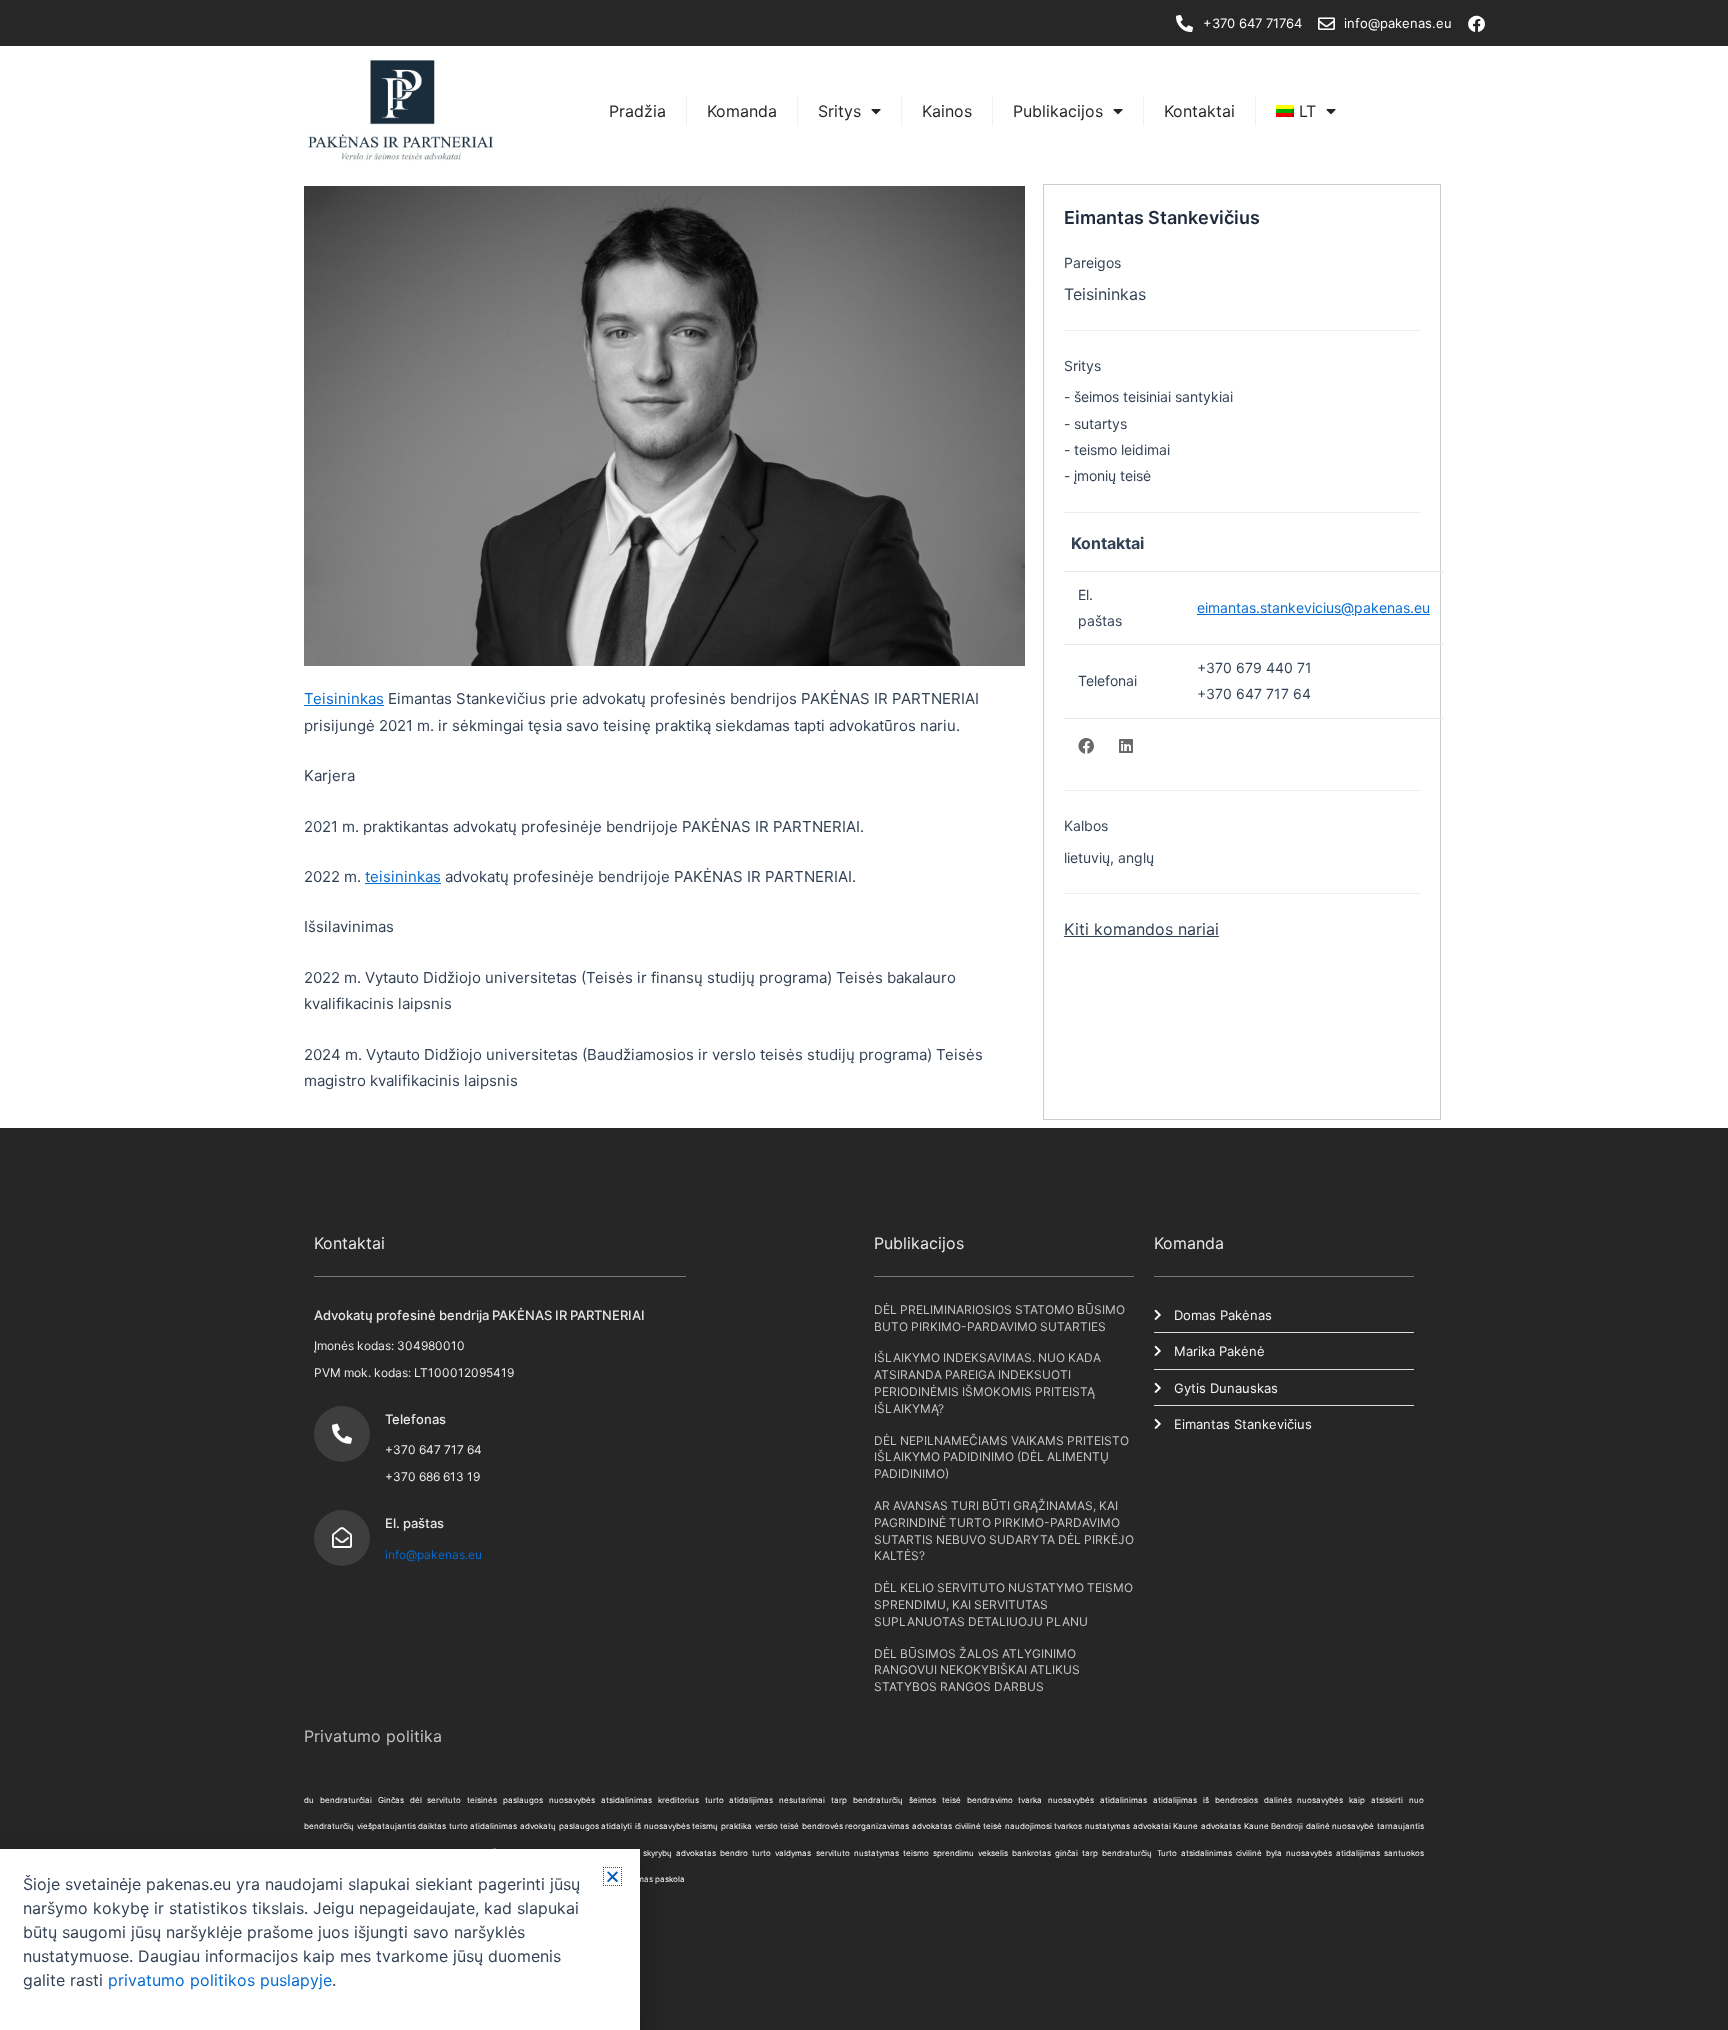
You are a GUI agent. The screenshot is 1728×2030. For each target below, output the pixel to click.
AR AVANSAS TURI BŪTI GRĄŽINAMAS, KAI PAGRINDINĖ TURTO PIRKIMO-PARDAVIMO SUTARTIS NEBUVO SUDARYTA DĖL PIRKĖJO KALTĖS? (1004, 1530)
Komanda (742, 111)
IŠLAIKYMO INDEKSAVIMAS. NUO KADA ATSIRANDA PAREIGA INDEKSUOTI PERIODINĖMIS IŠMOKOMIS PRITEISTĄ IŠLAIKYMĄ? (987, 1382)
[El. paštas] (342, 1538)
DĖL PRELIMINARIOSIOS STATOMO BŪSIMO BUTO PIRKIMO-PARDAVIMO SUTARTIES (999, 1318)
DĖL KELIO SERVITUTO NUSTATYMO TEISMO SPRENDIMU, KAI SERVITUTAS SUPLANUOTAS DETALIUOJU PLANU (1003, 1604)
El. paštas (414, 1523)
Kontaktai (1199, 111)
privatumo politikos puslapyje (220, 1980)
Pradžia (637, 111)
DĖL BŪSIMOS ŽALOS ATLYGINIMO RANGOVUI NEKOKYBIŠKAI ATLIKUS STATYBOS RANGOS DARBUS (977, 1670)
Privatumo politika (373, 1736)
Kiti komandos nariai (1141, 929)
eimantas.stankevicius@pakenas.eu (1313, 607)
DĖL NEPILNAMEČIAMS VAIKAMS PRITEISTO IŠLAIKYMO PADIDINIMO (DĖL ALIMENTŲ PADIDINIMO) (1001, 1457)
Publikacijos (1058, 111)
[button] (612, 1876)
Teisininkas (344, 698)
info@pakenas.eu (433, 1554)
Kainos (947, 111)
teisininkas (403, 876)
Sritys (839, 111)
